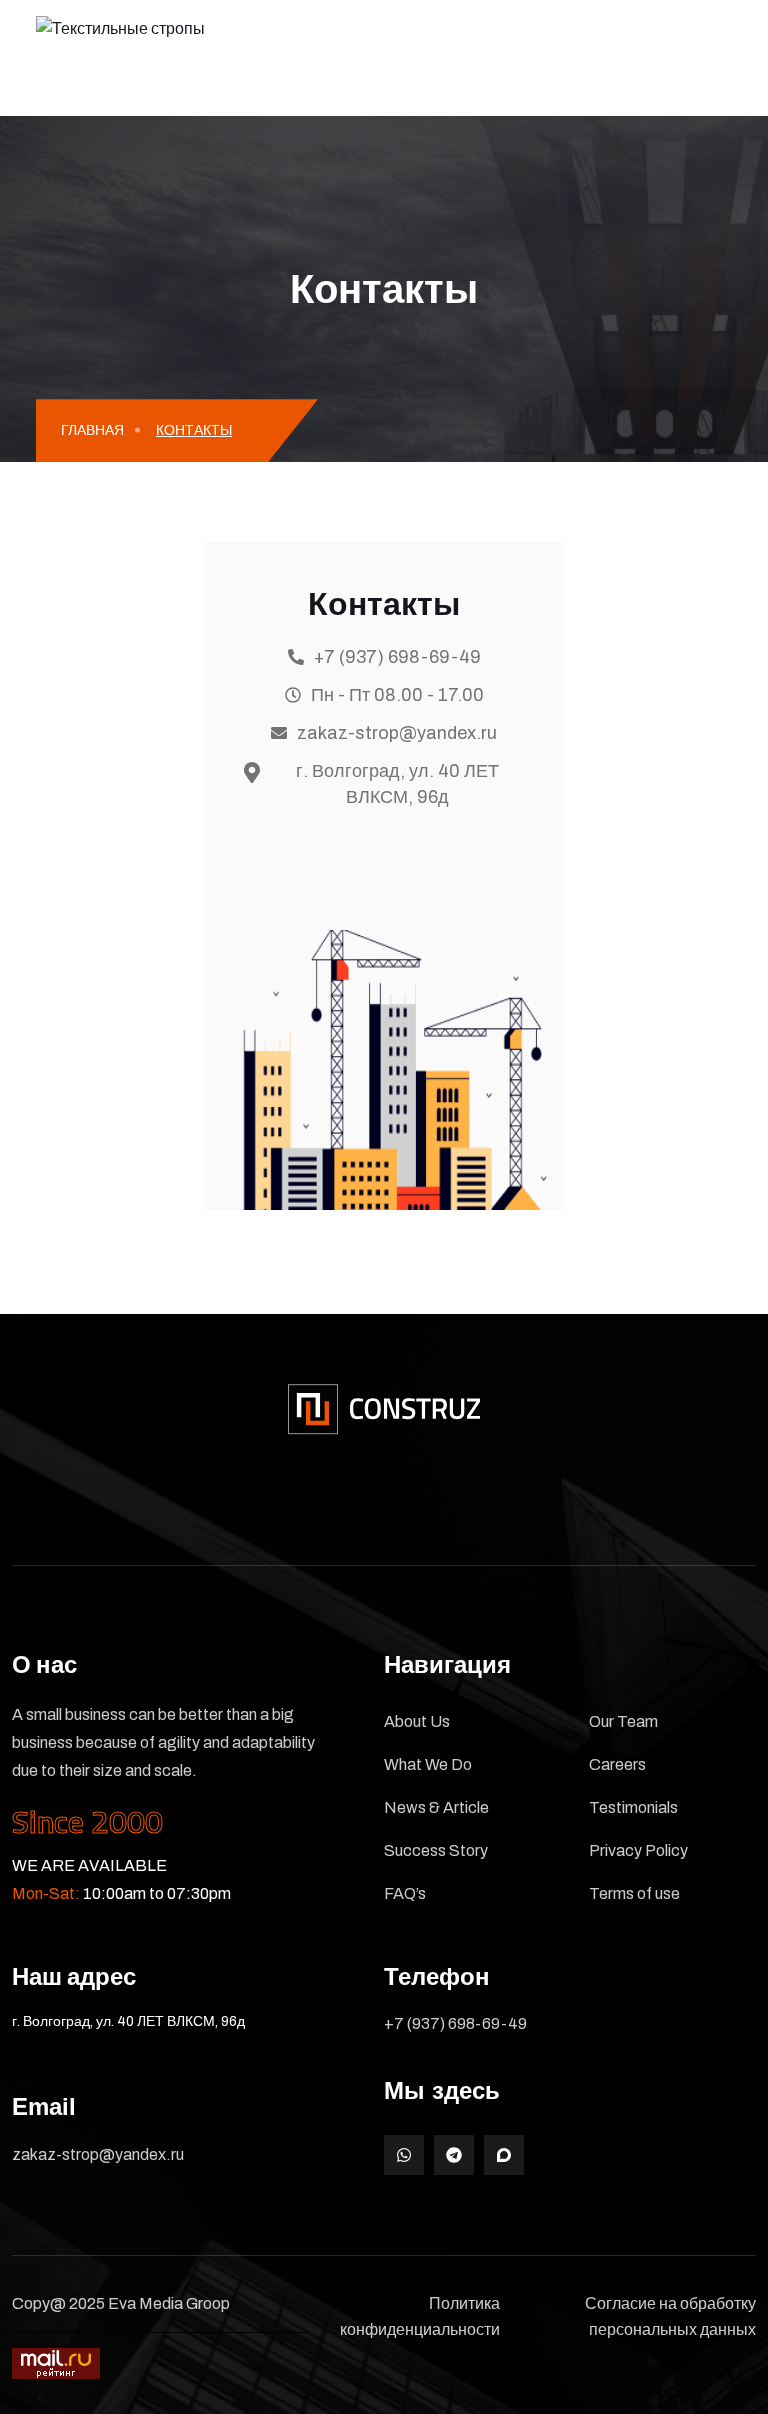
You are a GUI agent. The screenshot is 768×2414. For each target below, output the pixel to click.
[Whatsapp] (404, 2155)
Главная (92, 430)
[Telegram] (454, 2155)
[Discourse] (504, 2155)
